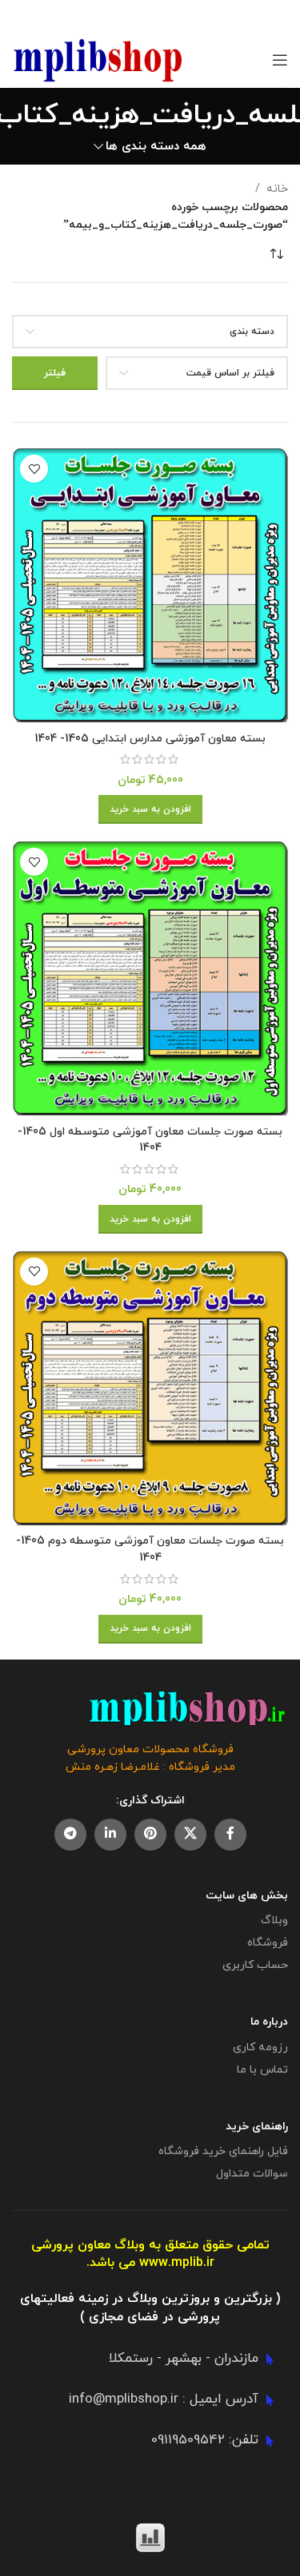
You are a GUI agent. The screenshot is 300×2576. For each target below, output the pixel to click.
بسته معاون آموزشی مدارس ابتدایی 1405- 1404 (150, 739)
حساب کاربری (255, 1965)
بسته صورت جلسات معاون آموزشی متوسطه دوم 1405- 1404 (150, 1549)
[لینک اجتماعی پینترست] (150, 1835)
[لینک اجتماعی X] (190, 1835)
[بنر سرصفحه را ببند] (20, 16)
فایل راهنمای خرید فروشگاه (223, 2151)
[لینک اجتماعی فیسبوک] (230, 1835)
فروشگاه (268, 1943)
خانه (277, 189)
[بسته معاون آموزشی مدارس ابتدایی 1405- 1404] (150, 584)
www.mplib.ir (177, 2263)
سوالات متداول (252, 2174)
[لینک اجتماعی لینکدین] (110, 1835)
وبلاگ (274, 1920)
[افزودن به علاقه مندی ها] (34, 469)
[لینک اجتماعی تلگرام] (70, 1835)
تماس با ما (262, 2070)
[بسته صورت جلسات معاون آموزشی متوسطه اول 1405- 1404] (150, 978)
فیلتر (55, 373)
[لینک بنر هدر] (174, 16)
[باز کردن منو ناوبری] (280, 60)
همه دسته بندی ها (156, 147)
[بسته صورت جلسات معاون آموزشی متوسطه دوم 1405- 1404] (150, 1387)
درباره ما (269, 2022)
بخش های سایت (247, 1896)
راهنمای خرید (257, 2127)
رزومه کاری (260, 2047)
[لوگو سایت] (98, 59)
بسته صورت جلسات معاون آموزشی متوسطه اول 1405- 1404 (150, 1140)
